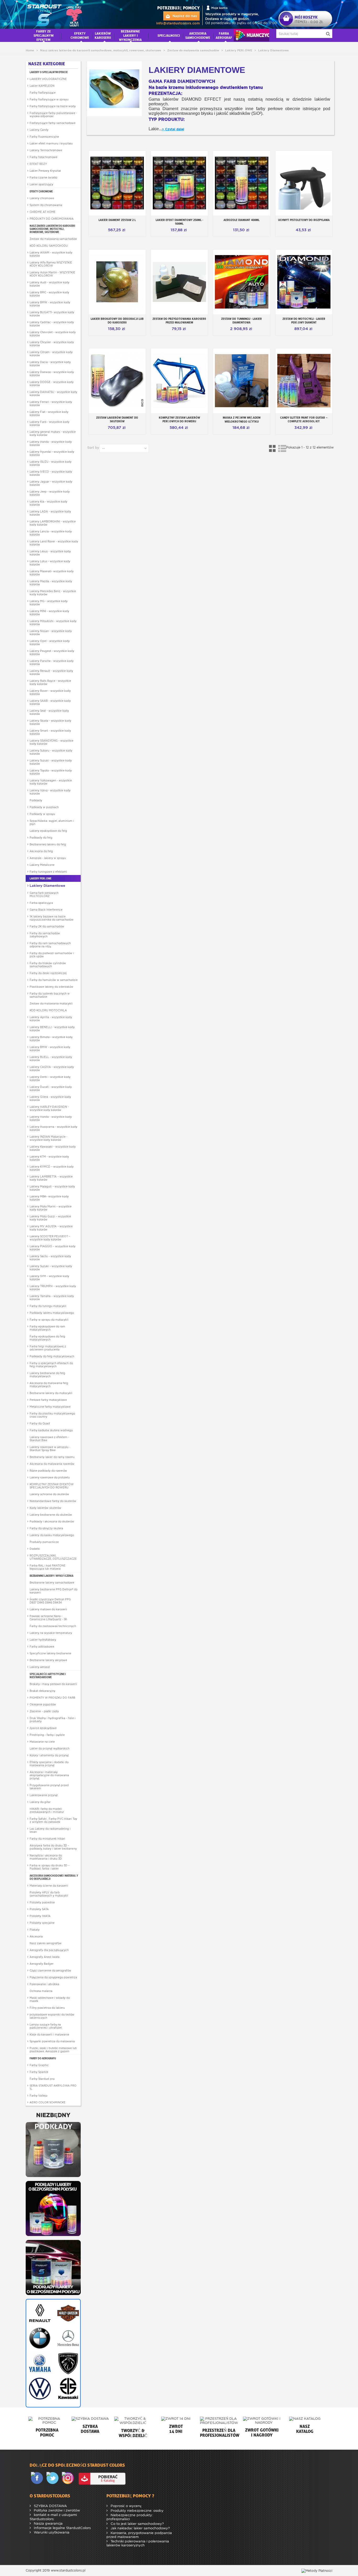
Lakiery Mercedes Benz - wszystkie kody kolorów (53, 593)
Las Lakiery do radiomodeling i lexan (50, 1830)
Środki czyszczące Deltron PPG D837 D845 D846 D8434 (50, 1601)
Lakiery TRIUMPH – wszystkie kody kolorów (53, 1288)
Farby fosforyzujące (43, 93)
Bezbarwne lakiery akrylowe (48, 1660)
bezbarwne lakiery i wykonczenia (130, 35)
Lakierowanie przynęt (44, 1795)
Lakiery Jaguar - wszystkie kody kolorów (51, 483)
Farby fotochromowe (44, 157)
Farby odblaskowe (42, 1646)
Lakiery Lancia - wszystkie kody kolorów (51, 533)
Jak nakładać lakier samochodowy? (140, 2528)
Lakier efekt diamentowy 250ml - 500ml (179, 222)
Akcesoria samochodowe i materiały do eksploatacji (54, 1877)
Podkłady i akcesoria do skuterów (52, 1521)
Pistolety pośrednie (42, 1902)
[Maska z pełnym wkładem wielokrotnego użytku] (242, 381)
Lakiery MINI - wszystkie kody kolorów (49, 613)
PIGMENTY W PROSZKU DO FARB (52, 1698)
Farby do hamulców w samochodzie (54, 980)
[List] (282, 448)
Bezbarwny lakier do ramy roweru (52, 1457)
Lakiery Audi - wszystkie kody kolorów (50, 284)
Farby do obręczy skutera (46, 1528)
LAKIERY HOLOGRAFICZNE (48, 79)
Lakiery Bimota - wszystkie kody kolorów (51, 1039)
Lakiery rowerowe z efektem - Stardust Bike (49, 1439)
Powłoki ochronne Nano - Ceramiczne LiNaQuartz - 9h (48, 1618)
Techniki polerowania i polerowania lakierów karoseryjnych (138, 2543)
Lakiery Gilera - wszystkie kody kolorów (50, 1098)
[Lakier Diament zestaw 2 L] (117, 183)
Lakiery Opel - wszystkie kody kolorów (50, 642)
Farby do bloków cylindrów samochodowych (48, 965)
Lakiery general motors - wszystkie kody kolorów (53, 433)
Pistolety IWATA (40, 1916)
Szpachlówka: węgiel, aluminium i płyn (52, 822)
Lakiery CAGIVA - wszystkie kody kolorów (52, 1068)
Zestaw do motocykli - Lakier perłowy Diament (304, 321)
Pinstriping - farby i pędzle (47, 1735)
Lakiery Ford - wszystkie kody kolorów (50, 423)
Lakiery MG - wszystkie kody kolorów (49, 603)
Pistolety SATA (39, 1909)
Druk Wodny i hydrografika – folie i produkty (53, 1720)
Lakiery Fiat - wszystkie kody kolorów (49, 413)
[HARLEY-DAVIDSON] (67, 2313)
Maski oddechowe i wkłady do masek (50, 1999)
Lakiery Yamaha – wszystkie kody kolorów (52, 1298)
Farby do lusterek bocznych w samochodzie (50, 995)
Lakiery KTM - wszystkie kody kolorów (49, 1158)
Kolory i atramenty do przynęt (49, 1755)
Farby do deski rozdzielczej (48, 973)
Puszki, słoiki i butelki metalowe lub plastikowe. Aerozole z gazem (53, 2050)
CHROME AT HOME (43, 212)
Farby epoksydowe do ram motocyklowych (47, 1328)
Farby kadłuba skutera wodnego (51, 1430)
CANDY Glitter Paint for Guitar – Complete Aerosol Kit (304, 419)
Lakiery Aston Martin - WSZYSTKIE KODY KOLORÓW (52, 274)
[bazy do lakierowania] (53, 2208)
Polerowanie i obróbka (44, 1984)
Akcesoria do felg (41, 851)
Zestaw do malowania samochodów (53, 239)
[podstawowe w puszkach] (53, 2149)
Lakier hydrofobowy (43, 1640)
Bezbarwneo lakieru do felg (48, 844)
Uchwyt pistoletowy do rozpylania (304, 220)
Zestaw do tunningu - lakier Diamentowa (242, 321)
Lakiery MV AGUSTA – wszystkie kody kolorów (51, 1228)
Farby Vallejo (38, 2096)
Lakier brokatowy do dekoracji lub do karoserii (117, 321)
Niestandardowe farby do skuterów (53, 1501)
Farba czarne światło (43, 177)
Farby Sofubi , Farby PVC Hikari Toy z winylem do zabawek (53, 1820)
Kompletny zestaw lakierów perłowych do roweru (179, 419)
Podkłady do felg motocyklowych (52, 1356)
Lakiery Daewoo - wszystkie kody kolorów (52, 374)
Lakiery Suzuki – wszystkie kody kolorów (51, 1268)
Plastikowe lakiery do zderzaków (51, 987)
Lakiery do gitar (40, 1802)
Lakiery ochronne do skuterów (49, 1494)
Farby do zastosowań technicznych (53, 1626)
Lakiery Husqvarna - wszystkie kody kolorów (53, 1128)
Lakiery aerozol (40, 1667)
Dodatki (35, 1549)
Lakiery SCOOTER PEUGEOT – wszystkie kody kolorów (50, 1238)
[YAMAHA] (39, 2363)
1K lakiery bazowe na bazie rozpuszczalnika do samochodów (52, 918)
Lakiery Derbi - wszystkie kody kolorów (50, 1078)
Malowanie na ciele (42, 1742)
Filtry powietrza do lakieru (47, 2008)
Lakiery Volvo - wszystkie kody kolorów (50, 792)
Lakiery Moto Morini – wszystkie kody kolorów (51, 1208)
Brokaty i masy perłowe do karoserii (53, 1684)
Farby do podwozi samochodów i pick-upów (52, 955)
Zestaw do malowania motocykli (51, 1003)
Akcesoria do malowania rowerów (52, 1464)
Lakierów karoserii (103, 35)
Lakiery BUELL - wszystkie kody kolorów (51, 1059)
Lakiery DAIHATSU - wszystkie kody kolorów (53, 393)
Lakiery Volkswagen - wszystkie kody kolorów (51, 782)
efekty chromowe (80, 35)
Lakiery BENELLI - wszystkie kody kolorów (52, 1029)
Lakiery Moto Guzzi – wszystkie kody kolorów (50, 1218)
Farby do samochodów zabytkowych (45, 935)
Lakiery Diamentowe (47, 886)
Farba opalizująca (41, 903)
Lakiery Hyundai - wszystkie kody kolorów (52, 453)
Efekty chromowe (41, 191)
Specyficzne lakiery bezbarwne (50, 1653)
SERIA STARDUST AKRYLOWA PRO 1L (53, 2087)
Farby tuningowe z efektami (48, 872)
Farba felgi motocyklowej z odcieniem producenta (48, 1348)
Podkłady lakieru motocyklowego (52, 1313)
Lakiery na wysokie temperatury (51, 1633)
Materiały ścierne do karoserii (49, 1886)
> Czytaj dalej (173, 129)
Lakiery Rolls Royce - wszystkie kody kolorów (50, 682)
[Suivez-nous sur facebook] (38, 2478)
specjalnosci (169, 35)
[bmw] (39, 2338)
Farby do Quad (40, 1423)
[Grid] (273, 448)
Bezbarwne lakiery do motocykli (51, 1393)
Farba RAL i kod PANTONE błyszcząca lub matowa (48, 1567)
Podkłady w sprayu (42, 814)
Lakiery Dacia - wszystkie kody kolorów (50, 364)
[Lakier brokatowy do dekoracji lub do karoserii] (117, 282)
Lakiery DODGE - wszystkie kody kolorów (52, 384)
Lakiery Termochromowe (46, 150)
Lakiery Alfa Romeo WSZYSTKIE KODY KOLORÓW (51, 264)
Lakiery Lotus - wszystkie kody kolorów (50, 563)
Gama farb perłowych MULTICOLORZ (44, 894)
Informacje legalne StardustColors (62, 2528)
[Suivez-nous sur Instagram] (69, 2478)
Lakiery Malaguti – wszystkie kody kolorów (52, 1188)
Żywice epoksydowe (43, 1728)
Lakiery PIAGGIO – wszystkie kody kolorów (53, 1248)
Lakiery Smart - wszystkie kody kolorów (50, 732)
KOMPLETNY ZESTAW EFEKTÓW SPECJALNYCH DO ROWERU (52, 1486)
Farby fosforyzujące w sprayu (49, 99)
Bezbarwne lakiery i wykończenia (51, 1576)
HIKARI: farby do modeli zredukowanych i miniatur (47, 1810)
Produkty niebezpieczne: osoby (137, 2511)
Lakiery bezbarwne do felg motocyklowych (47, 1375)
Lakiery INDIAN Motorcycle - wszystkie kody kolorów (48, 1138)
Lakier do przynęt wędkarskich (50, 1748)
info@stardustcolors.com (178, 23)
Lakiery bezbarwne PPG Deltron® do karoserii (53, 1591)
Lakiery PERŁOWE (40, 878)
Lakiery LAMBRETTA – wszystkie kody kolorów (51, 1178)
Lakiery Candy (39, 130)
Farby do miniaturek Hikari (47, 1839)
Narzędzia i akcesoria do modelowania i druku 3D (46, 1857)
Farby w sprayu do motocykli (49, 1320)
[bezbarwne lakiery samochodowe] (53, 2267)
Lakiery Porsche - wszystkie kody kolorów (52, 662)
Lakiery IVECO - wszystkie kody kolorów (51, 473)
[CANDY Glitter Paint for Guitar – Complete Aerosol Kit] (304, 381)
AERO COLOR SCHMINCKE (48, 2102)
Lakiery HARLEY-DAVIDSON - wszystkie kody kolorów (49, 1108)
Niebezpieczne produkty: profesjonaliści (130, 2517)
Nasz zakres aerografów (46, 1943)
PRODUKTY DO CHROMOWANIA (52, 219)
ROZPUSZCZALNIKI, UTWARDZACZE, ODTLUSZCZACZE (53, 1557)
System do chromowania (46, 205)
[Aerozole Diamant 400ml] (242, 183)
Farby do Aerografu (43, 2058)
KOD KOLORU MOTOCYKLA (48, 1010)
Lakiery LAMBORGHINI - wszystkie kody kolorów (53, 523)
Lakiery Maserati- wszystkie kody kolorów (52, 573)
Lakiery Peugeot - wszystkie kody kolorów (52, 652)
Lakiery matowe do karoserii (48, 1609)
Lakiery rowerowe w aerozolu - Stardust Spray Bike (50, 1449)
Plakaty (35, 1930)
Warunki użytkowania (51, 2532)
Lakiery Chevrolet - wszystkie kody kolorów (53, 334)
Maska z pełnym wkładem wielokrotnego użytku (242, 420)
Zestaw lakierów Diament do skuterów (117, 419)
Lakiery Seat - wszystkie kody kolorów (49, 712)
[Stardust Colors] (55, 14)
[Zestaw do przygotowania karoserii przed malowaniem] (180, 282)
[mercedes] (67, 2338)
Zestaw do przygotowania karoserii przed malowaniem (179, 321)
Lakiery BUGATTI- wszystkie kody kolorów (52, 314)
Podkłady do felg (41, 838)
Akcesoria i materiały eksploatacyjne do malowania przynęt (49, 1775)
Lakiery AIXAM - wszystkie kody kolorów (51, 254)
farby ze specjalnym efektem (44, 35)
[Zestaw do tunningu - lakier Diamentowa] (242, 282)
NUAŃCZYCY (251, 35)
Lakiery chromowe (42, 198)
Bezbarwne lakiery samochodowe (52, 1583)
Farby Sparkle (39, 2072)
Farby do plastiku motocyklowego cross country (52, 1415)
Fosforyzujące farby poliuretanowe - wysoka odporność (53, 115)
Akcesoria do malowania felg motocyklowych (49, 1385)
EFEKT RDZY (38, 164)
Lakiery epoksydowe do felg (48, 831)
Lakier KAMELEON (42, 86)
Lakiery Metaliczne (42, 865)
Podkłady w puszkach (44, 807)
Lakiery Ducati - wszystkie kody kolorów (51, 1088)
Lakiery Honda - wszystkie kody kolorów (51, 443)
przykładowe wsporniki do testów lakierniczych (52, 2016)
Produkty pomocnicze (44, 1542)
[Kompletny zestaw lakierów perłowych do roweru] (180, 381)
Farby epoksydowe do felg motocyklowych (47, 1338)
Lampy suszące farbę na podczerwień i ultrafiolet (46, 2026)
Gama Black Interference (46, 910)
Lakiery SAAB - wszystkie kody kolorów (50, 702)
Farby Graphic (39, 2065)
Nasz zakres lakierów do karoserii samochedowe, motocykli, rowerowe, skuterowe (52, 229)
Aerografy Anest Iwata (45, 1957)
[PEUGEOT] (67, 2363)
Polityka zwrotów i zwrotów (56, 2510)
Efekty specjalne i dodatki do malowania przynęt (49, 1764)
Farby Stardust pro (42, 2079)
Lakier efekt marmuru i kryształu (51, 143)
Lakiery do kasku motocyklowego (52, 1535)
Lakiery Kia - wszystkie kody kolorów (48, 503)
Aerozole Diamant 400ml (242, 220)
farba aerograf (224, 35)
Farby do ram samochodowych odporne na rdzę (50, 945)
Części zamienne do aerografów (50, 1970)
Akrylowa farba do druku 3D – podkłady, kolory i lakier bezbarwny (53, 1847)
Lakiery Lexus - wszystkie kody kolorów (50, 553)
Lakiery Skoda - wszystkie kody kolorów (50, 722)
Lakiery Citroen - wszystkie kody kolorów (51, 354)
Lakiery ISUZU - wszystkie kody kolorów (51, 463)
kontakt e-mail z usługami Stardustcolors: (53, 2517)
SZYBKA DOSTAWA (50, 2506)
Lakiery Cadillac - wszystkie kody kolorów (52, 324)
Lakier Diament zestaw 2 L (117, 220)
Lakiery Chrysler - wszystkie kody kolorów (52, 344)
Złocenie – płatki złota (44, 1711)
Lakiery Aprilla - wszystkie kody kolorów (51, 1019)
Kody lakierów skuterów (45, 1508)
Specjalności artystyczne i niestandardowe (48, 1676)
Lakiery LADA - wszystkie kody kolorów (50, 513)
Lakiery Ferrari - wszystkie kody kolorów (51, 403)
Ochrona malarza (41, 1991)
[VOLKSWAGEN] (39, 2389)
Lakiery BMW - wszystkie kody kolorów (50, 304)
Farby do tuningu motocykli (48, 1306)
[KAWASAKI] (67, 2389)
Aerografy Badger (42, 1964)
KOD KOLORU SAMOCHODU (49, 246)
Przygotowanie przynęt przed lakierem (49, 1787)
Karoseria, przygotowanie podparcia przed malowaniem (139, 2535)
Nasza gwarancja (48, 2523)
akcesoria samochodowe (198, 35)
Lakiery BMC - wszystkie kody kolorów (49, 294)
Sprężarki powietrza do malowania (52, 2041)
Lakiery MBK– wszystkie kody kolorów (49, 1198)
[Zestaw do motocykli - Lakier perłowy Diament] (304, 282)
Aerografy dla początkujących (49, 1950)
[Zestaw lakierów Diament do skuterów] (117, 381)
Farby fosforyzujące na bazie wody (53, 106)
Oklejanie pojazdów (43, 1704)
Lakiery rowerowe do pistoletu (50, 1477)
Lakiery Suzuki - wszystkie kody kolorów (51, 762)
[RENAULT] (39, 2313)
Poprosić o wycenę (126, 2506)
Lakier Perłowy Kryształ (45, 171)
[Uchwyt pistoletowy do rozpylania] (304, 183)
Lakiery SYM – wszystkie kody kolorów (49, 1278)
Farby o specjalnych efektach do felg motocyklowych (51, 1365)
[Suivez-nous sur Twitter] (53, 2478)
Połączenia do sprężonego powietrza (53, 1977)
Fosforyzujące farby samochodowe (53, 123)
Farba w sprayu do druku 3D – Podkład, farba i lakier (50, 1867)
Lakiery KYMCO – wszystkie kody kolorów (52, 1168)
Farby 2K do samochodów (47, 926)
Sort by (93, 448)
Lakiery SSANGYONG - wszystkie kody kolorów (51, 742)
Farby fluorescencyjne (44, 137)
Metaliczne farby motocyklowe (50, 1407)
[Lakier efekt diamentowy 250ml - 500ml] (180, 183)
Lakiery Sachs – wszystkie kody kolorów (50, 1258)
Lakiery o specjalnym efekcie (49, 72)
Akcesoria (36, 1936)
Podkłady (36, 800)
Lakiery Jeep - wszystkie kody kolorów (50, 493)
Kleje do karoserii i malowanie (49, 2034)
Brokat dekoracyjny (42, 1691)
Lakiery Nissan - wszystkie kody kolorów (51, 633)
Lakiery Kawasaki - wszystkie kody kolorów (53, 1148)
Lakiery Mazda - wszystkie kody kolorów (51, 583)
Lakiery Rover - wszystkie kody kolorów (50, 692)
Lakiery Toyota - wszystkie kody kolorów (51, 772)
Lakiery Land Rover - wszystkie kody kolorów (54, 543)
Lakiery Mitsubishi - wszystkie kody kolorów (53, 623)
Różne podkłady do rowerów (48, 1471)
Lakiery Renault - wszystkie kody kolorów (51, 672)
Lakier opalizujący (41, 184)
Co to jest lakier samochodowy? (137, 2524)
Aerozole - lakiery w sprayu (48, 858)
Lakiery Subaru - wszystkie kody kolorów (51, 752)
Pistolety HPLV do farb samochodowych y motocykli (49, 1894)
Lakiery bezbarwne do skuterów (51, 1515)
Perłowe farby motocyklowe (48, 1400)
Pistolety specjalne (42, 1923)
